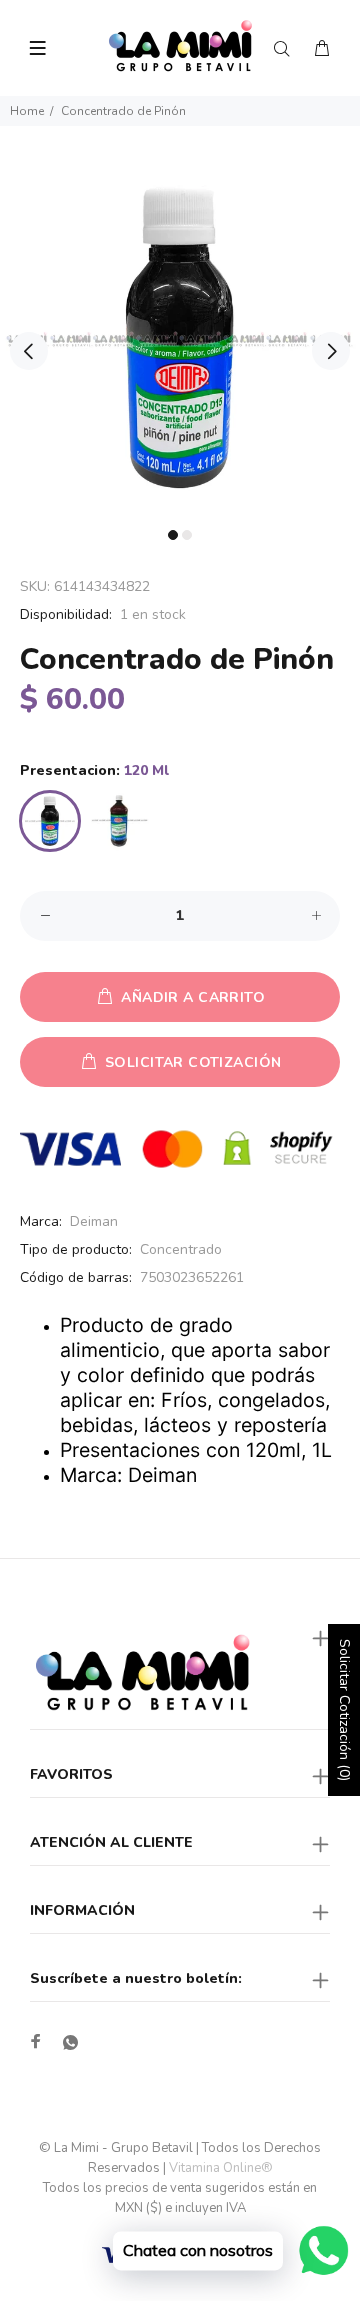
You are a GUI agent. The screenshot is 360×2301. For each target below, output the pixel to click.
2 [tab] (187, 535)
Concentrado (181, 1249)
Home (27, 111)
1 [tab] (173, 535)
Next (331, 351)
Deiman (94, 1221)
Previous (29, 351)
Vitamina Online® (221, 2168)
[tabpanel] (180, 339)
